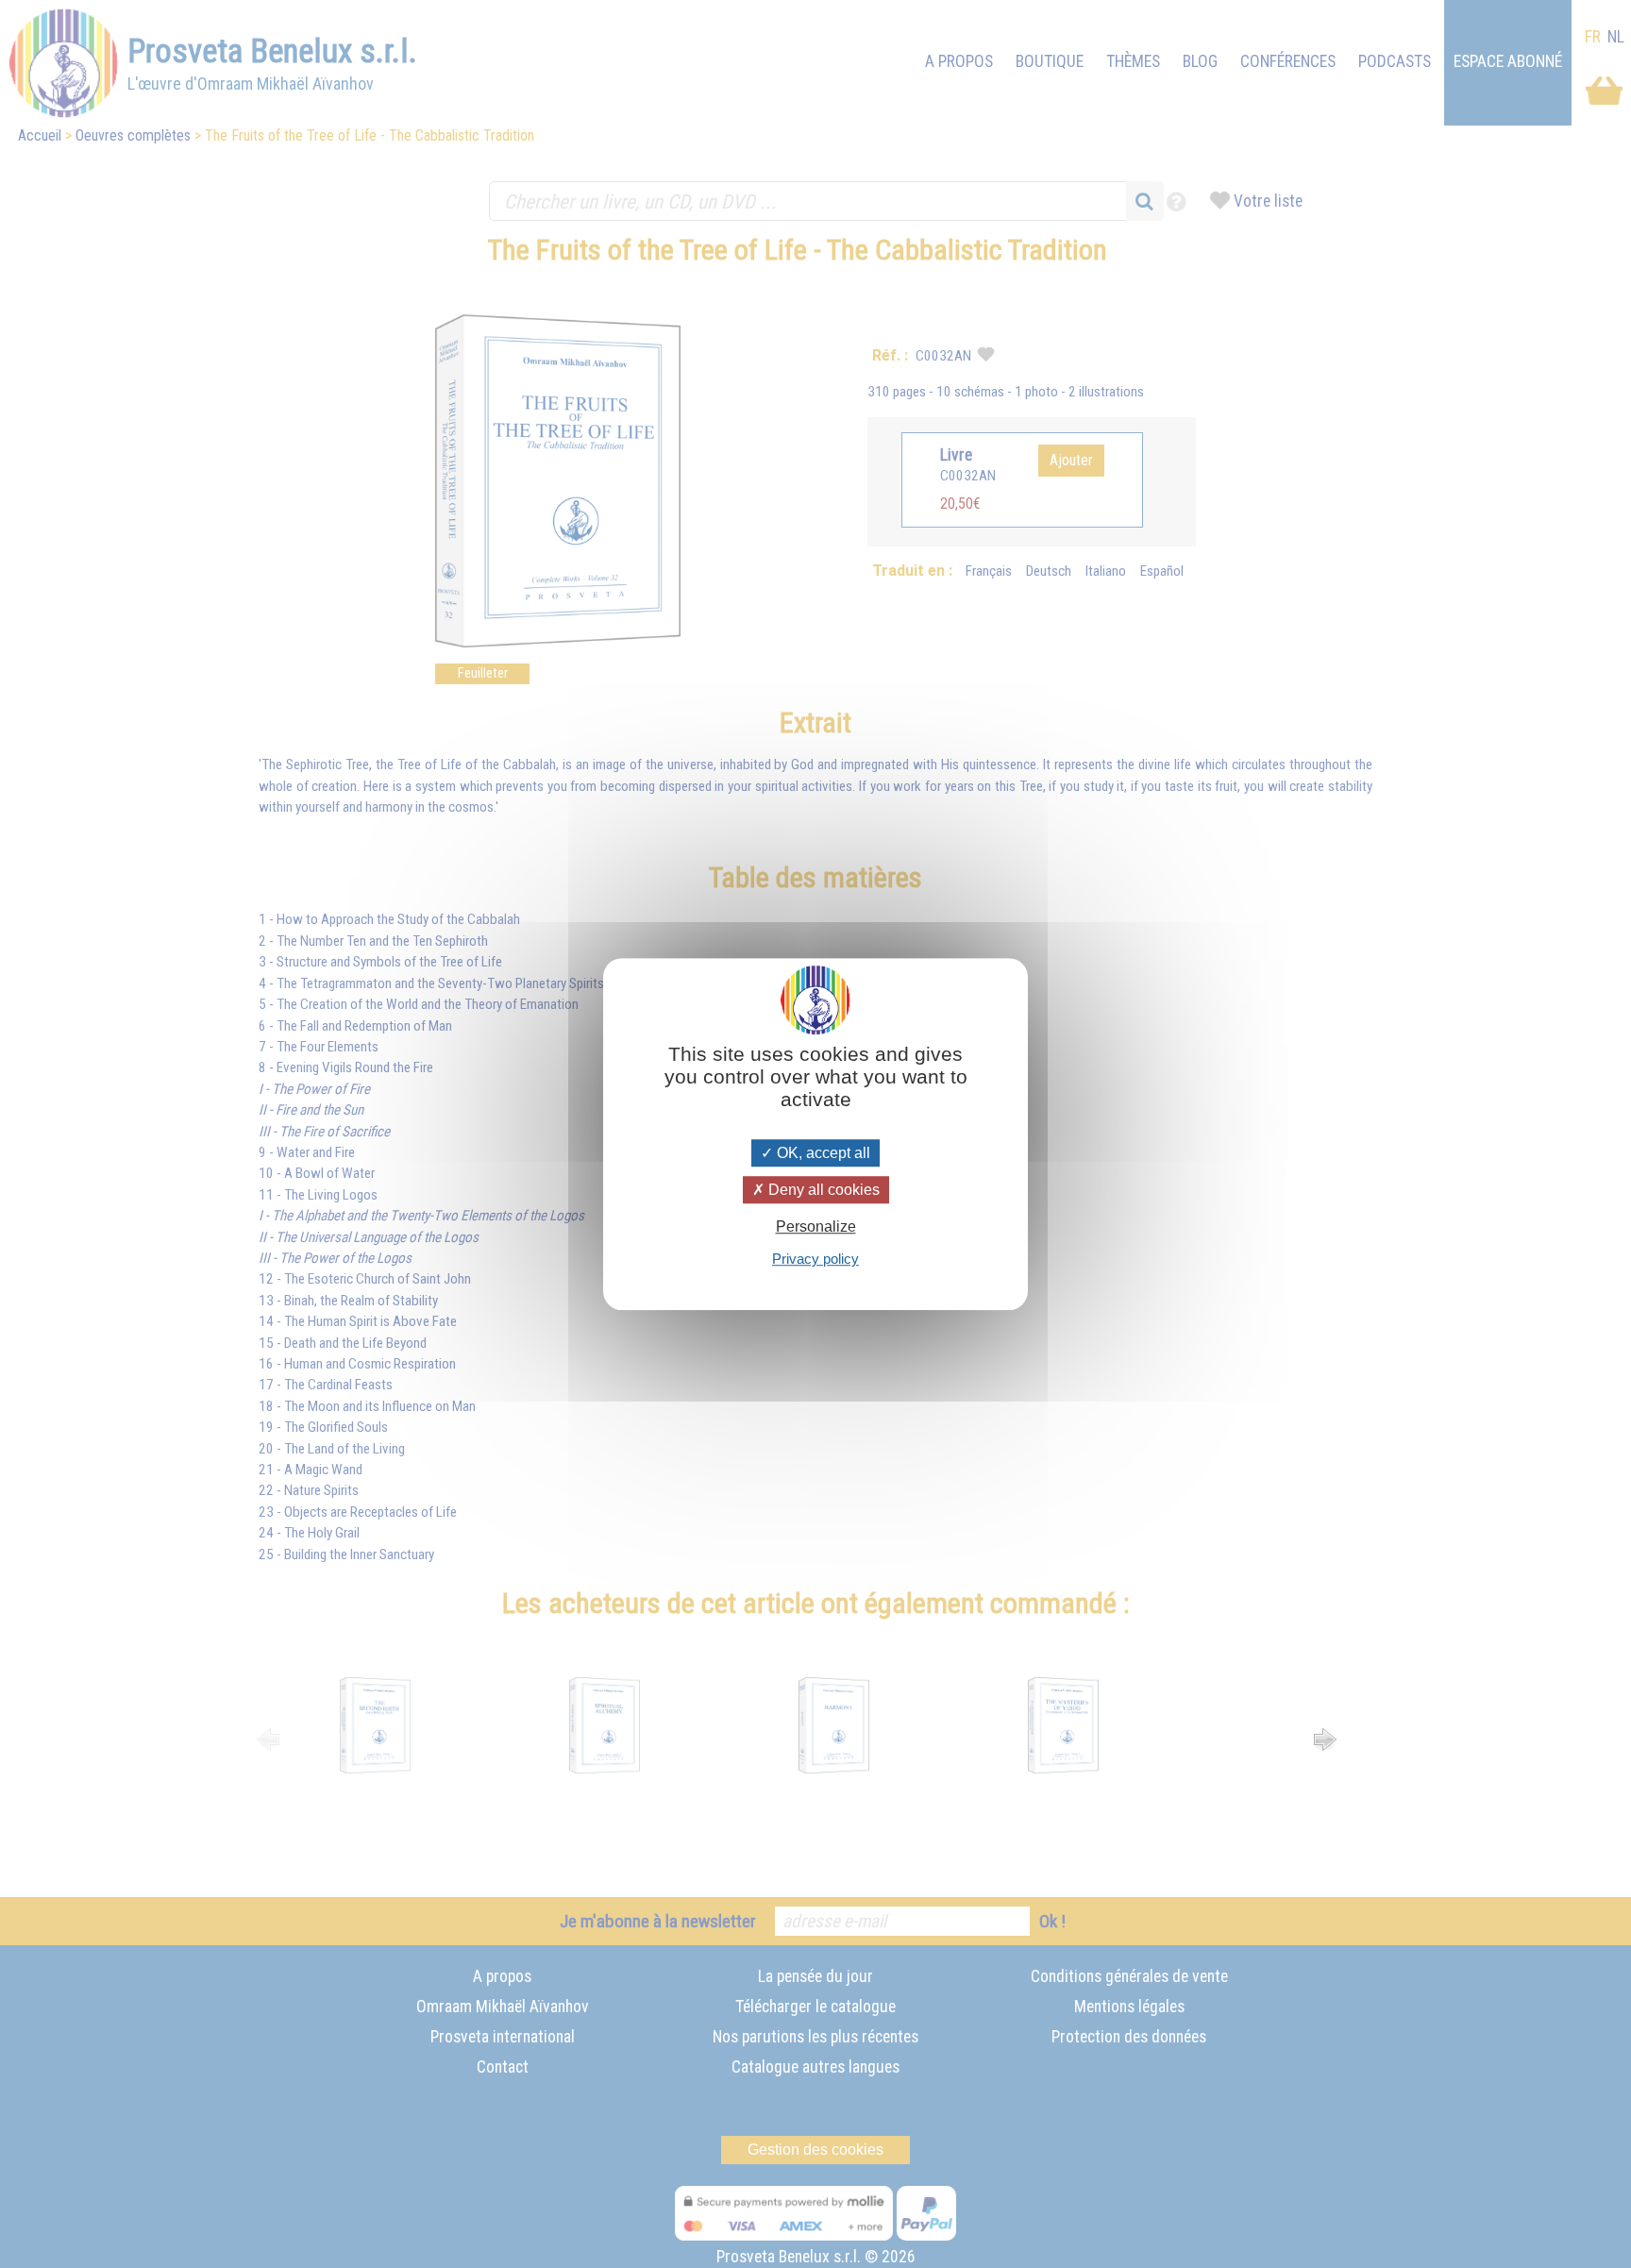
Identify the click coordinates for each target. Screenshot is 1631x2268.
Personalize (816, 1226)
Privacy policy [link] (815, 1259)
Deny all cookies (822, 1190)
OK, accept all (822, 1153)
